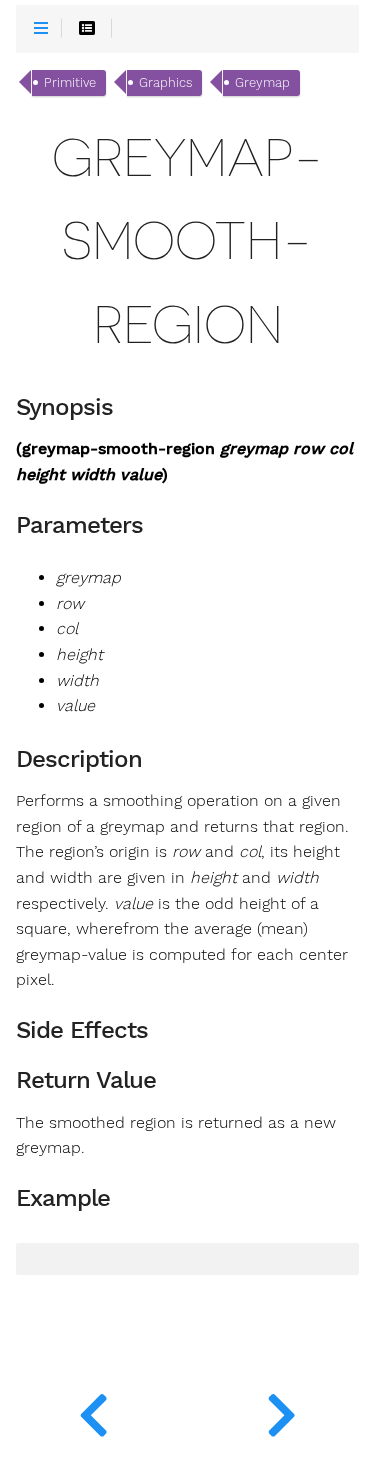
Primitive (70, 82)
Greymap (262, 82)
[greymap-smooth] (94, 1410)
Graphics (165, 82)
